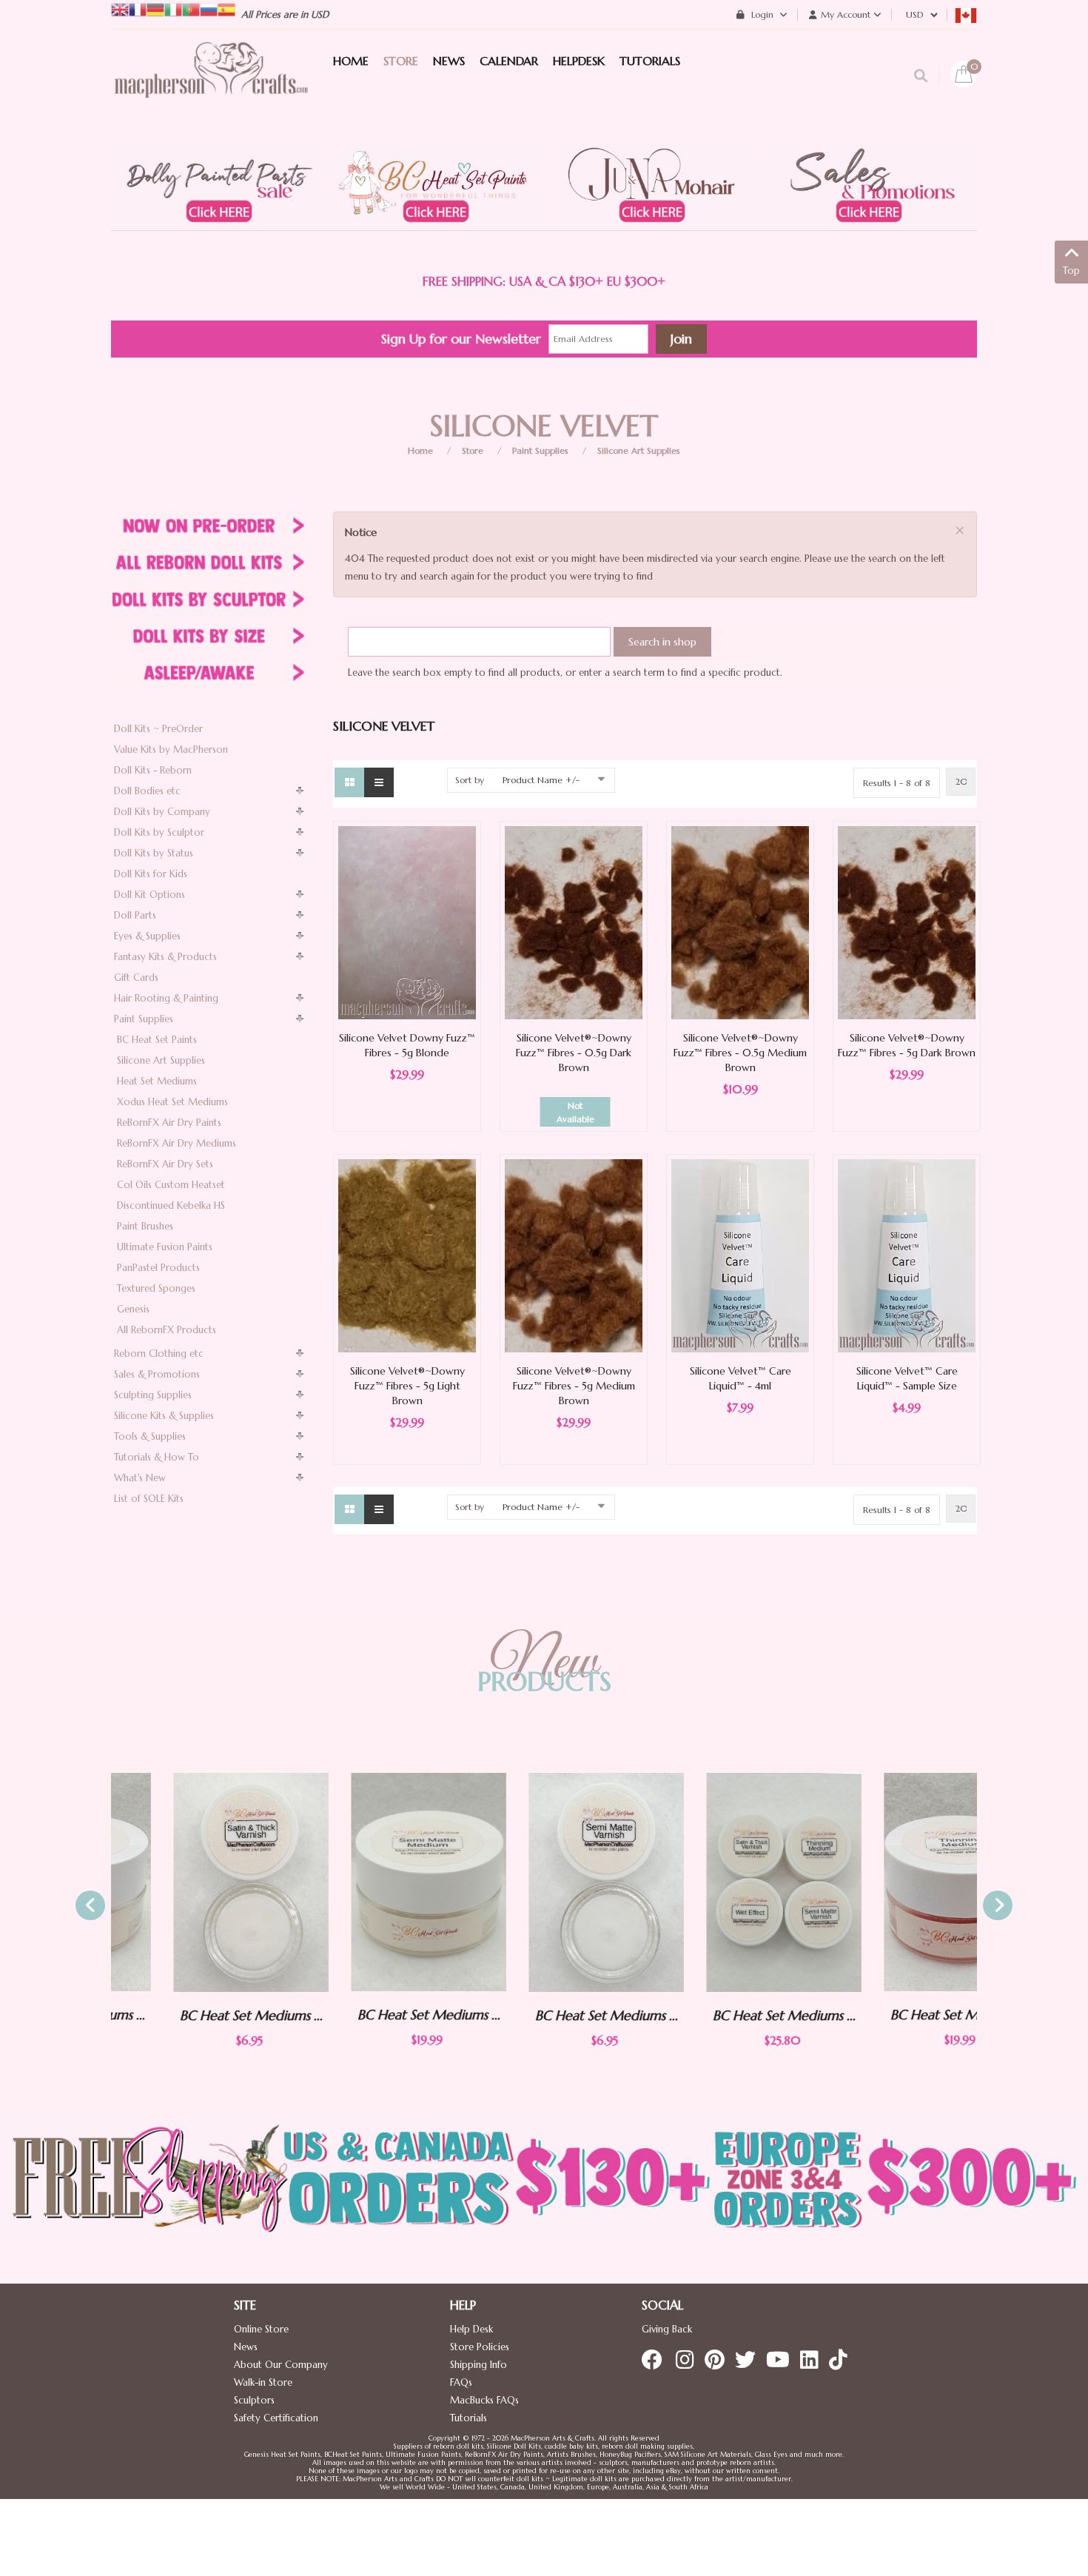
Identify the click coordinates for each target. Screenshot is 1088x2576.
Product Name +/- (541, 780)
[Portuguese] (191, 9)
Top (1071, 271)
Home (420, 450)
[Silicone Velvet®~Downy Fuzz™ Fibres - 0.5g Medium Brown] (740, 922)
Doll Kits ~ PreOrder (158, 729)
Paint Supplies (540, 450)
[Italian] (173, 9)
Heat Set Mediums (157, 1081)
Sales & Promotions (157, 1374)
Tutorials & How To (157, 1457)
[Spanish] (226, 9)
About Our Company (281, 2365)
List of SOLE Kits (149, 1499)
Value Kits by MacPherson (171, 749)
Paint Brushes (145, 1226)
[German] (155, 9)
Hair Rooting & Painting (166, 998)
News (246, 2347)
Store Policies (480, 2347)
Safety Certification (276, 2418)
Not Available (575, 1112)
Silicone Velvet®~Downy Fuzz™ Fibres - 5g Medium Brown (574, 1386)
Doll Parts (135, 915)
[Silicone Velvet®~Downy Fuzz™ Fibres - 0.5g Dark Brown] (574, 922)
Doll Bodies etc (147, 791)
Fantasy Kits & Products (165, 957)
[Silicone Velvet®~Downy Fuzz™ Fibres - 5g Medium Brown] (574, 1255)
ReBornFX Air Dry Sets (165, 1164)
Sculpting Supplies (153, 1395)
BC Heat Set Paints (157, 1040)
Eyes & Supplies (147, 936)
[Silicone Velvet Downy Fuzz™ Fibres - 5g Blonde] (407, 922)
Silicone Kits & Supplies (164, 1416)
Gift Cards (136, 977)
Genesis (133, 1309)
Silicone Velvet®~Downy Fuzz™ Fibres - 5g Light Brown (407, 1386)
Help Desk (471, 2329)
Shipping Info (478, 2365)
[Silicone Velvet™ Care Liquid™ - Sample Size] (907, 1255)
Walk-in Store (263, 2382)
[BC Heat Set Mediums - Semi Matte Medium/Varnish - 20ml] (366, 1882)
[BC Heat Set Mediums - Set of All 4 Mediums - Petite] (722, 1882)
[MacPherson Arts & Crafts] (211, 85)
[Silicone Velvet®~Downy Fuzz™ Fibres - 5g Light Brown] (407, 1255)
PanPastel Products (158, 1268)
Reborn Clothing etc (159, 1354)
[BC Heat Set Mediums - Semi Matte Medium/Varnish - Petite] (544, 1882)
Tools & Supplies (150, 1436)
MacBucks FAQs (484, 2400)
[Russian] (209, 9)
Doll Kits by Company (162, 812)
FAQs (461, 2382)
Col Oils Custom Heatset (171, 1185)
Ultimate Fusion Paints (165, 1247)
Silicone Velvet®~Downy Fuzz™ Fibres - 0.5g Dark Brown (574, 1053)
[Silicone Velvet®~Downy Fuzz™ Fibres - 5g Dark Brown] (907, 922)
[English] (120, 9)
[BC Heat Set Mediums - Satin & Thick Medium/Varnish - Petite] (189, 1882)
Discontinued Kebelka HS (171, 1205)
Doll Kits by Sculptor (159, 832)
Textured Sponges (156, 1288)
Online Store (261, 2329)
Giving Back (667, 2329)
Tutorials (469, 2418)
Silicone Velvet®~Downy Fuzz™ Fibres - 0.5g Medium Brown (740, 1053)
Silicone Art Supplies (639, 450)
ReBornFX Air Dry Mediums (177, 1143)
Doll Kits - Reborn (153, 770)
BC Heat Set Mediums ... (189, 2015)
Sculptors (254, 2400)
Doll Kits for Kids (151, 874)
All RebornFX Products (167, 1330)
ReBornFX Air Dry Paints (169, 1123)
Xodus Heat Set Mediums (172, 1102)
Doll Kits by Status (154, 853)
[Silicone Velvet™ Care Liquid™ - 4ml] (740, 1255)
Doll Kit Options (150, 895)
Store (473, 450)
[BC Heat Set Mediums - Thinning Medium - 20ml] (899, 1882)
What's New (140, 1478)
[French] (138, 9)
